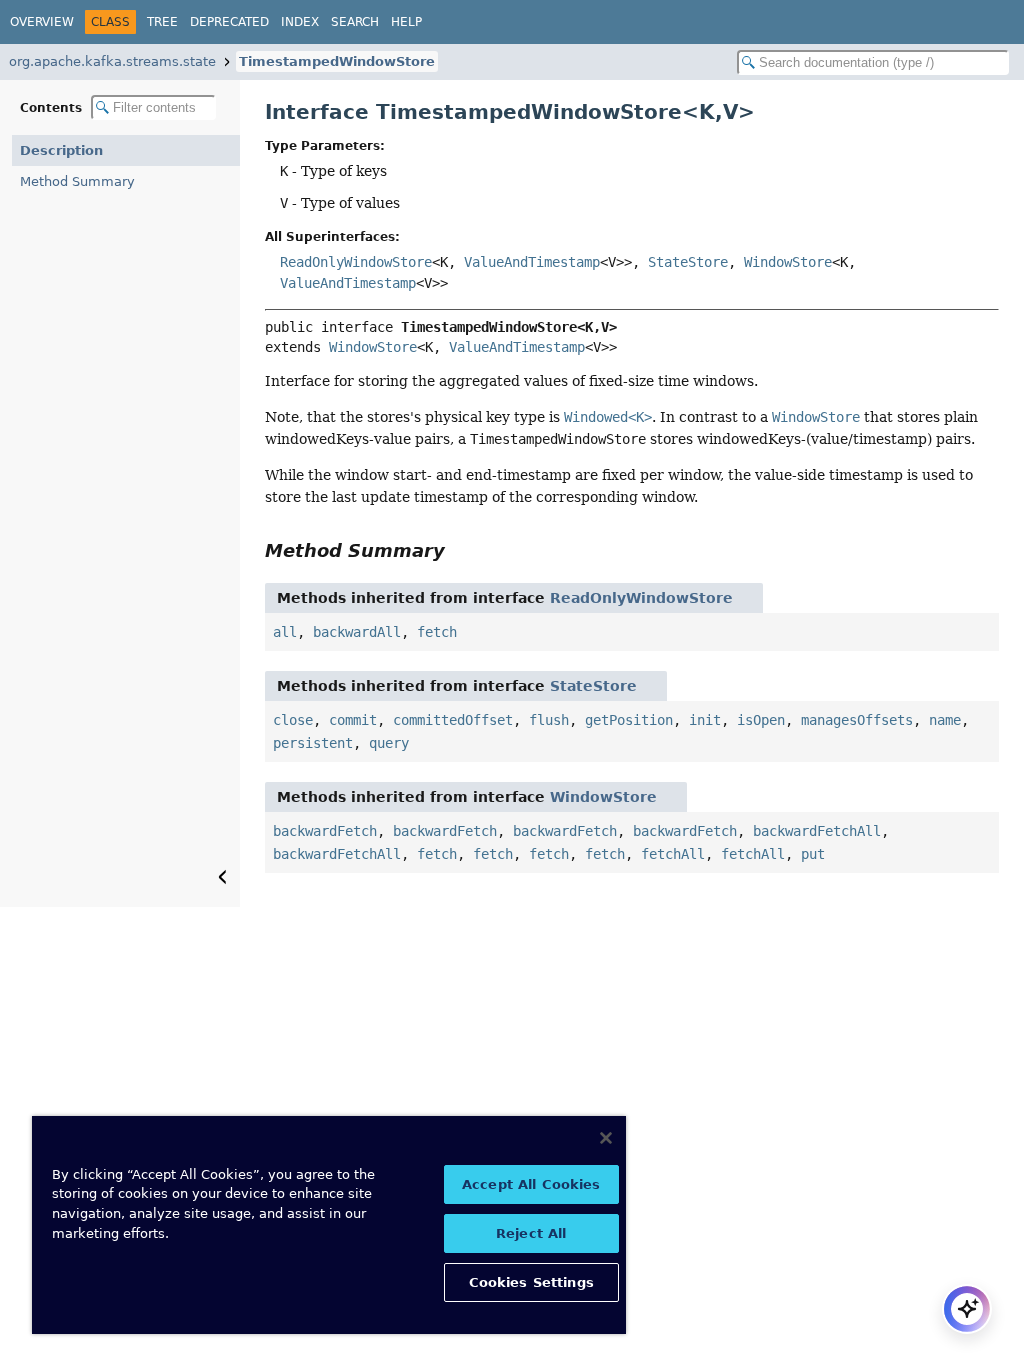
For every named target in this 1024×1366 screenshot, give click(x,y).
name (945, 720)
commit (353, 720)
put (813, 854)
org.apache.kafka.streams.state (112, 61)
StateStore (688, 262)
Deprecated (229, 22)
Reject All (531, 1233)
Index (300, 22)
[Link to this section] (459, 550)
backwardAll (357, 632)
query (389, 743)
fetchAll (673, 854)
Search (355, 22)
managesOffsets (857, 720)
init (705, 720)
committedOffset (453, 720)
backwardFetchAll (817, 831)
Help (406, 22)
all (285, 632)
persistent (313, 743)
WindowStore (788, 262)
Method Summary (77, 181)
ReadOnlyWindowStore (356, 262)
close (293, 720)
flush (549, 720)
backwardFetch (325, 831)
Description (61, 150)
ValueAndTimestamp (532, 262)
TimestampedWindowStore (337, 61)
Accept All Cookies (531, 1184)
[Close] (606, 1138)
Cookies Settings (531, 1282)
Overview (42, 22)
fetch (437, 632)
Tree (162, 22)
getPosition (629, 720)
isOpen (761, 720)
